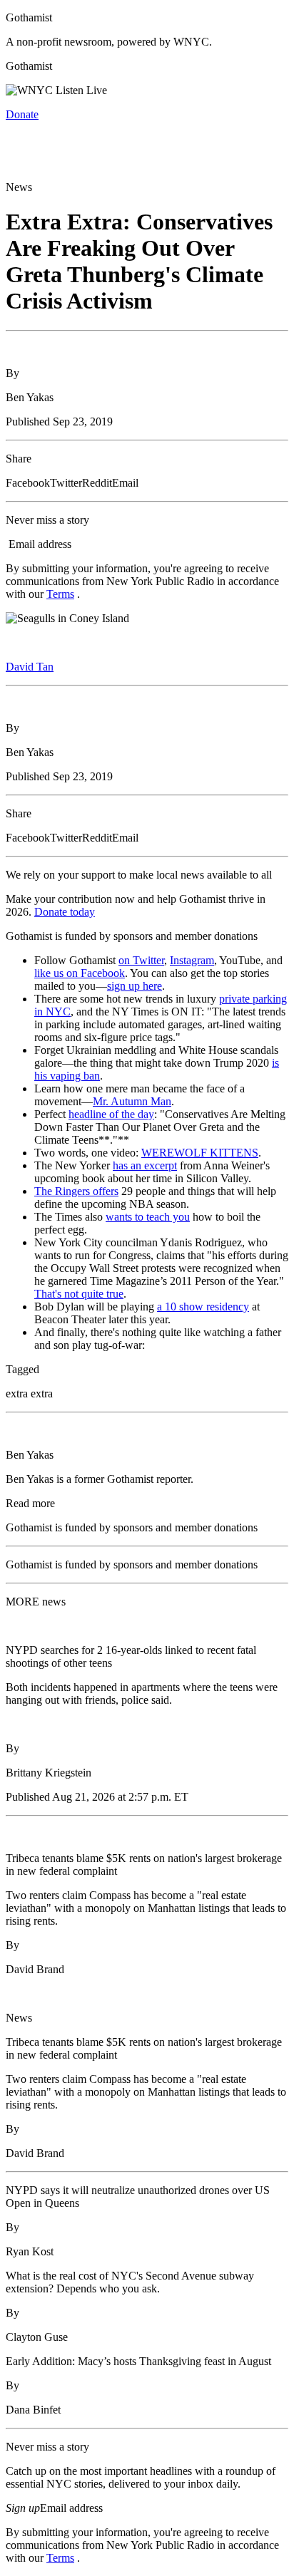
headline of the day (111, 1114)
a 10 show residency (203, 1307)
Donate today (65, 912)
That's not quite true (79, 1294)
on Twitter (141, 960)
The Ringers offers (76, 1191)
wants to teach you (148, 1217)
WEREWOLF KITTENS (200, 1153)
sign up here (135, 986)
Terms (60, 594)
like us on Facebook (80, 973)
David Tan (30, 667)
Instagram (192, 960)
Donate (22, 114)
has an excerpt (145, 1165)
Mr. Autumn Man (132, 1101)
